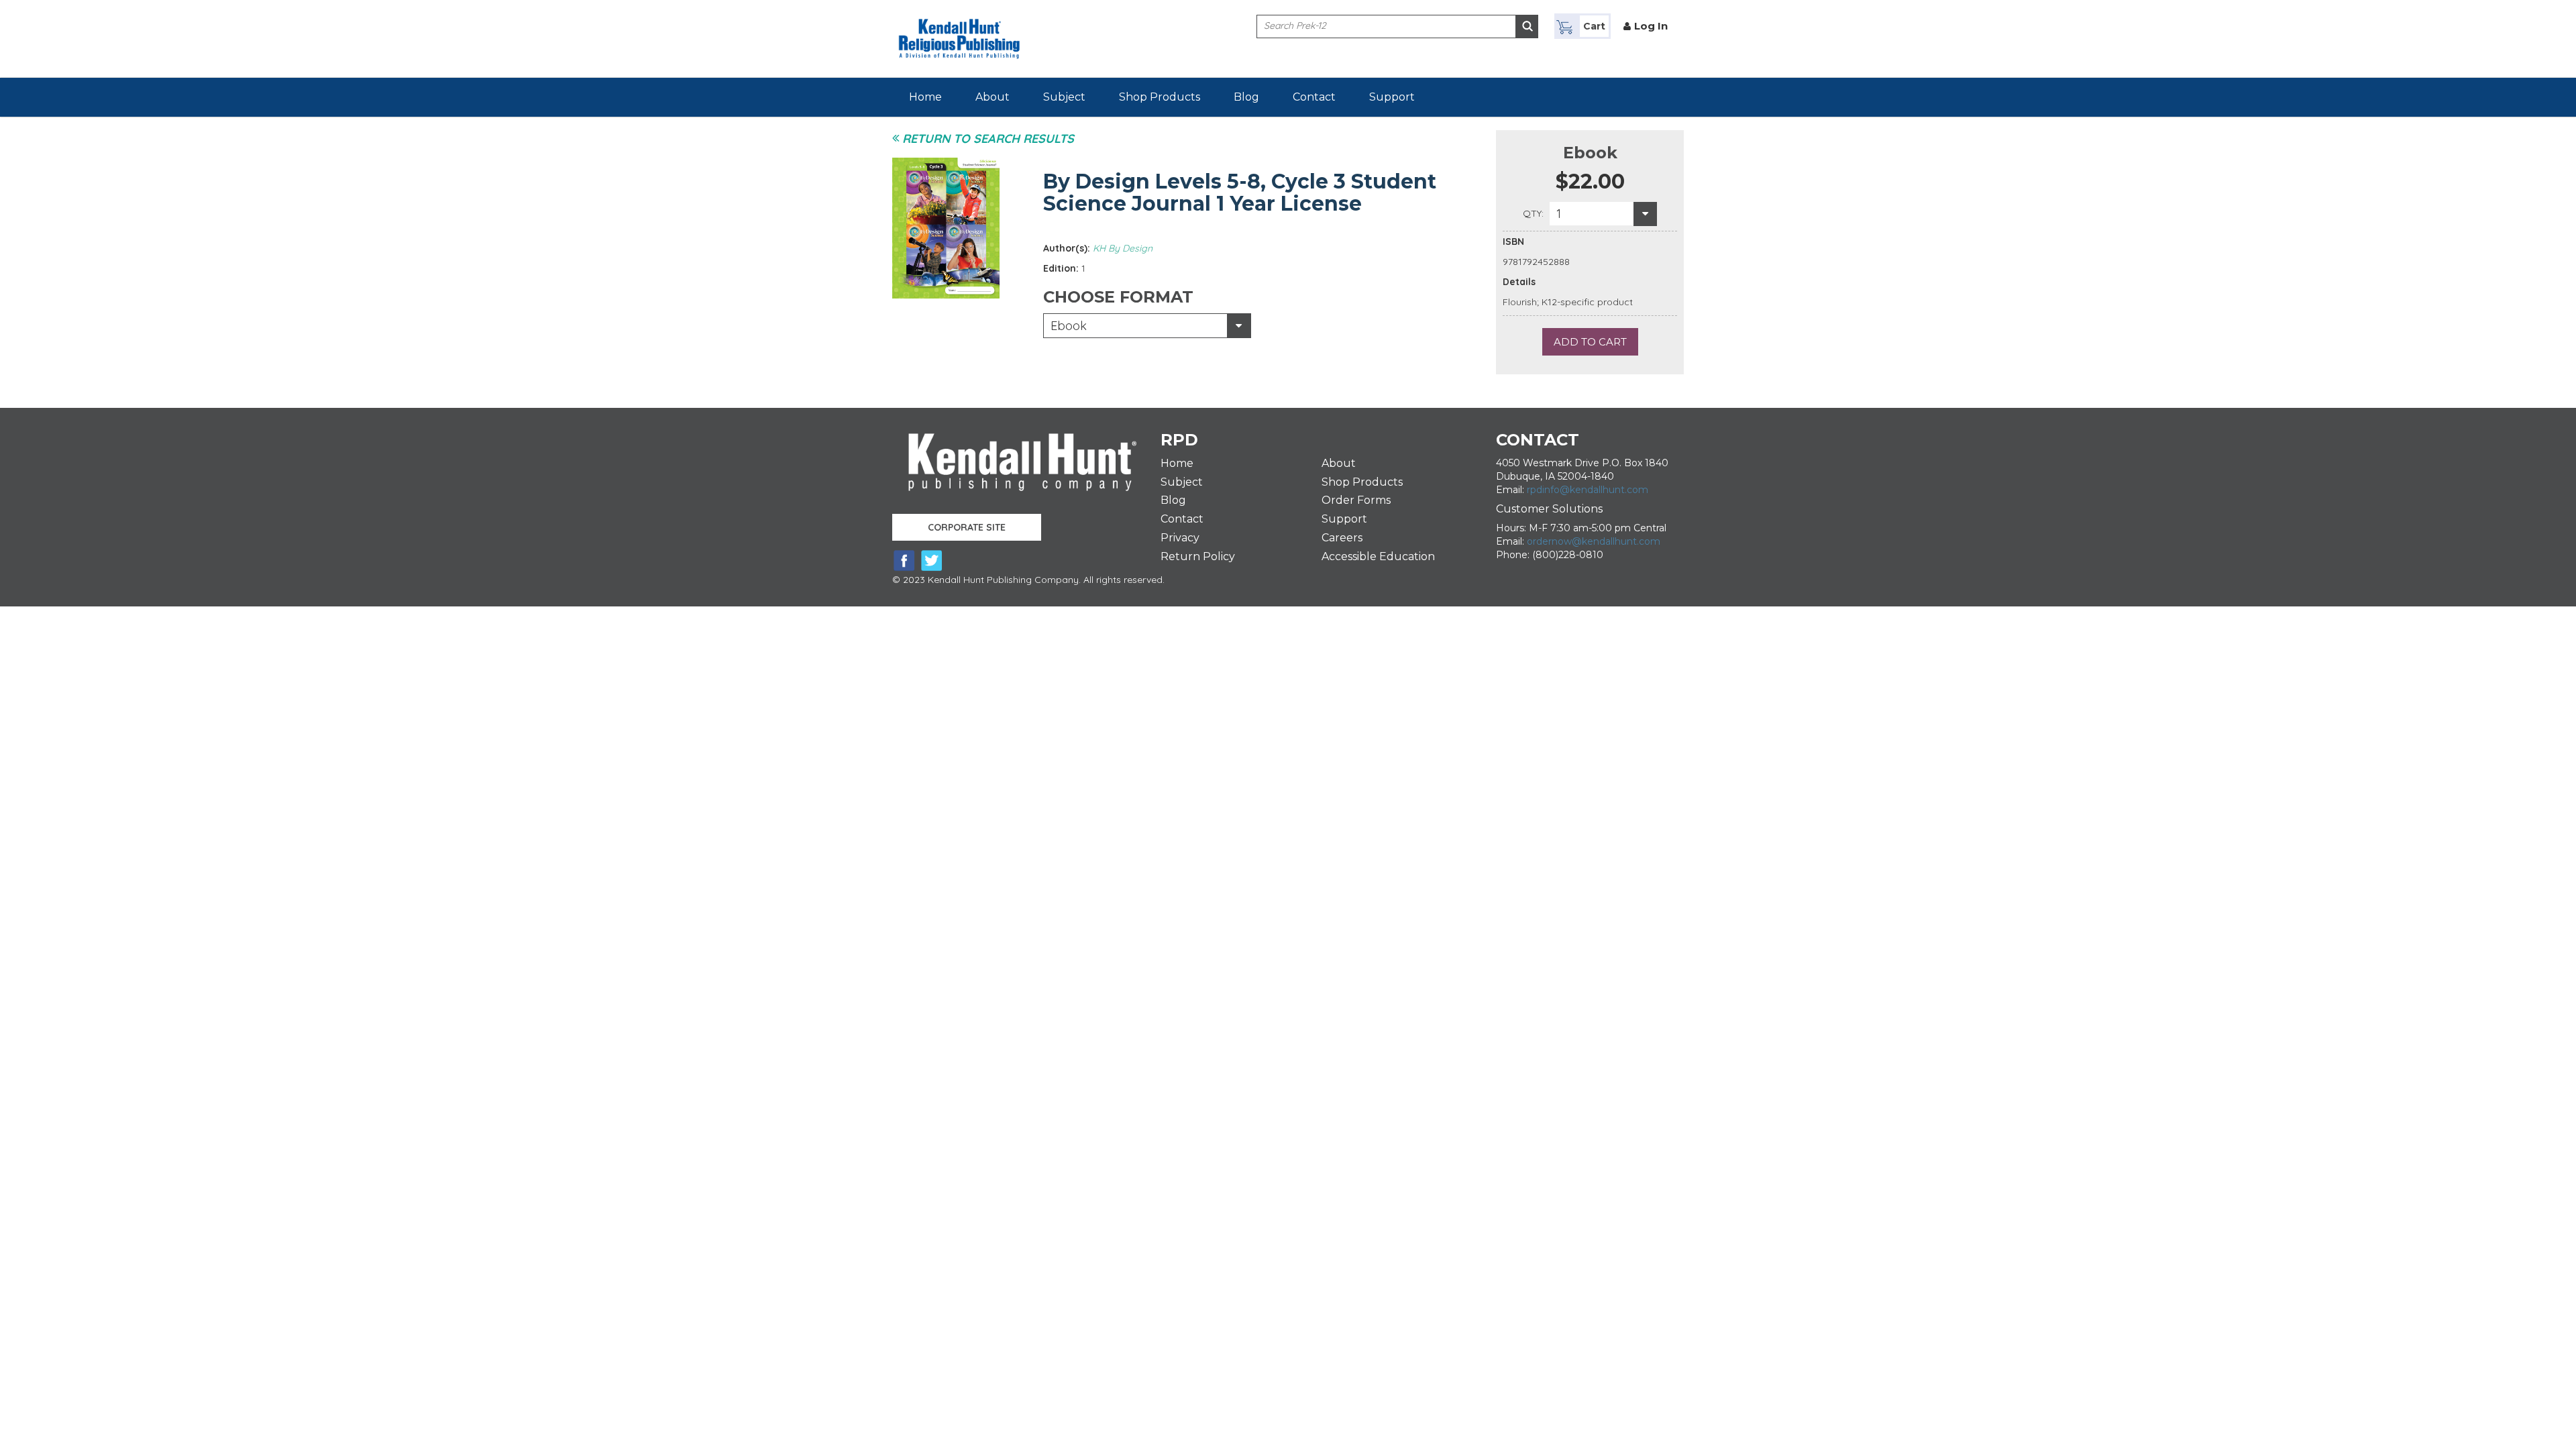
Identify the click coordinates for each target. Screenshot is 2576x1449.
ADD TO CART (1590, 342)
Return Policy (1198, 556)
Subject (1064, 97)
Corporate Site (967, 527)
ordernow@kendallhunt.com (1594, 541)
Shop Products (1160, 97)
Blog (1246, 97)
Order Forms (1356, 500)
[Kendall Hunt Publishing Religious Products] (959, 31)
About (992, 97)
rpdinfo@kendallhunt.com (1588, 490)
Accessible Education (1378, 556)
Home (925, 97)
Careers (1342, 538)
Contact (1314, 97)
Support (1392, 97)
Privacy (1180, 538)
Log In (1651, 26)
